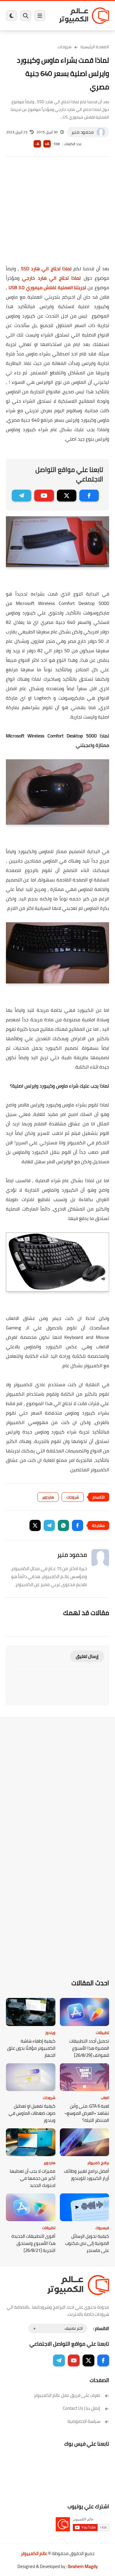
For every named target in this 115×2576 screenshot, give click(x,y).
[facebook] (89, 496)
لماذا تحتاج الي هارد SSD (46, 268)
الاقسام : (101, 2328)
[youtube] (44, 496)
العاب (105, 2098)
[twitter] (67, 496)
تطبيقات (102, 2033)
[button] (78, 1525)
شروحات (65, 47)
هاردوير (48, 1497)
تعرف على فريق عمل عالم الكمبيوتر (67, 2395)
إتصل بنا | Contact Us (82, 2408)
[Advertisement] (57, 215)
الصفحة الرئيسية (95, 47)
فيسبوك (102, 2228)
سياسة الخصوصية (84, 2421)
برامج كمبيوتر (98, 2163)
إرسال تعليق (87, 1656)
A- (37, 144)
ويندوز (50, 2033)
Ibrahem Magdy (83, 2566)
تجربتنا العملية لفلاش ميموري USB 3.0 (47, 287)
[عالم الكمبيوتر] (84, 16)
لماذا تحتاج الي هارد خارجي (51, 278)
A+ (47, 144)
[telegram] (22, 496)
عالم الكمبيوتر (34, 2553)
